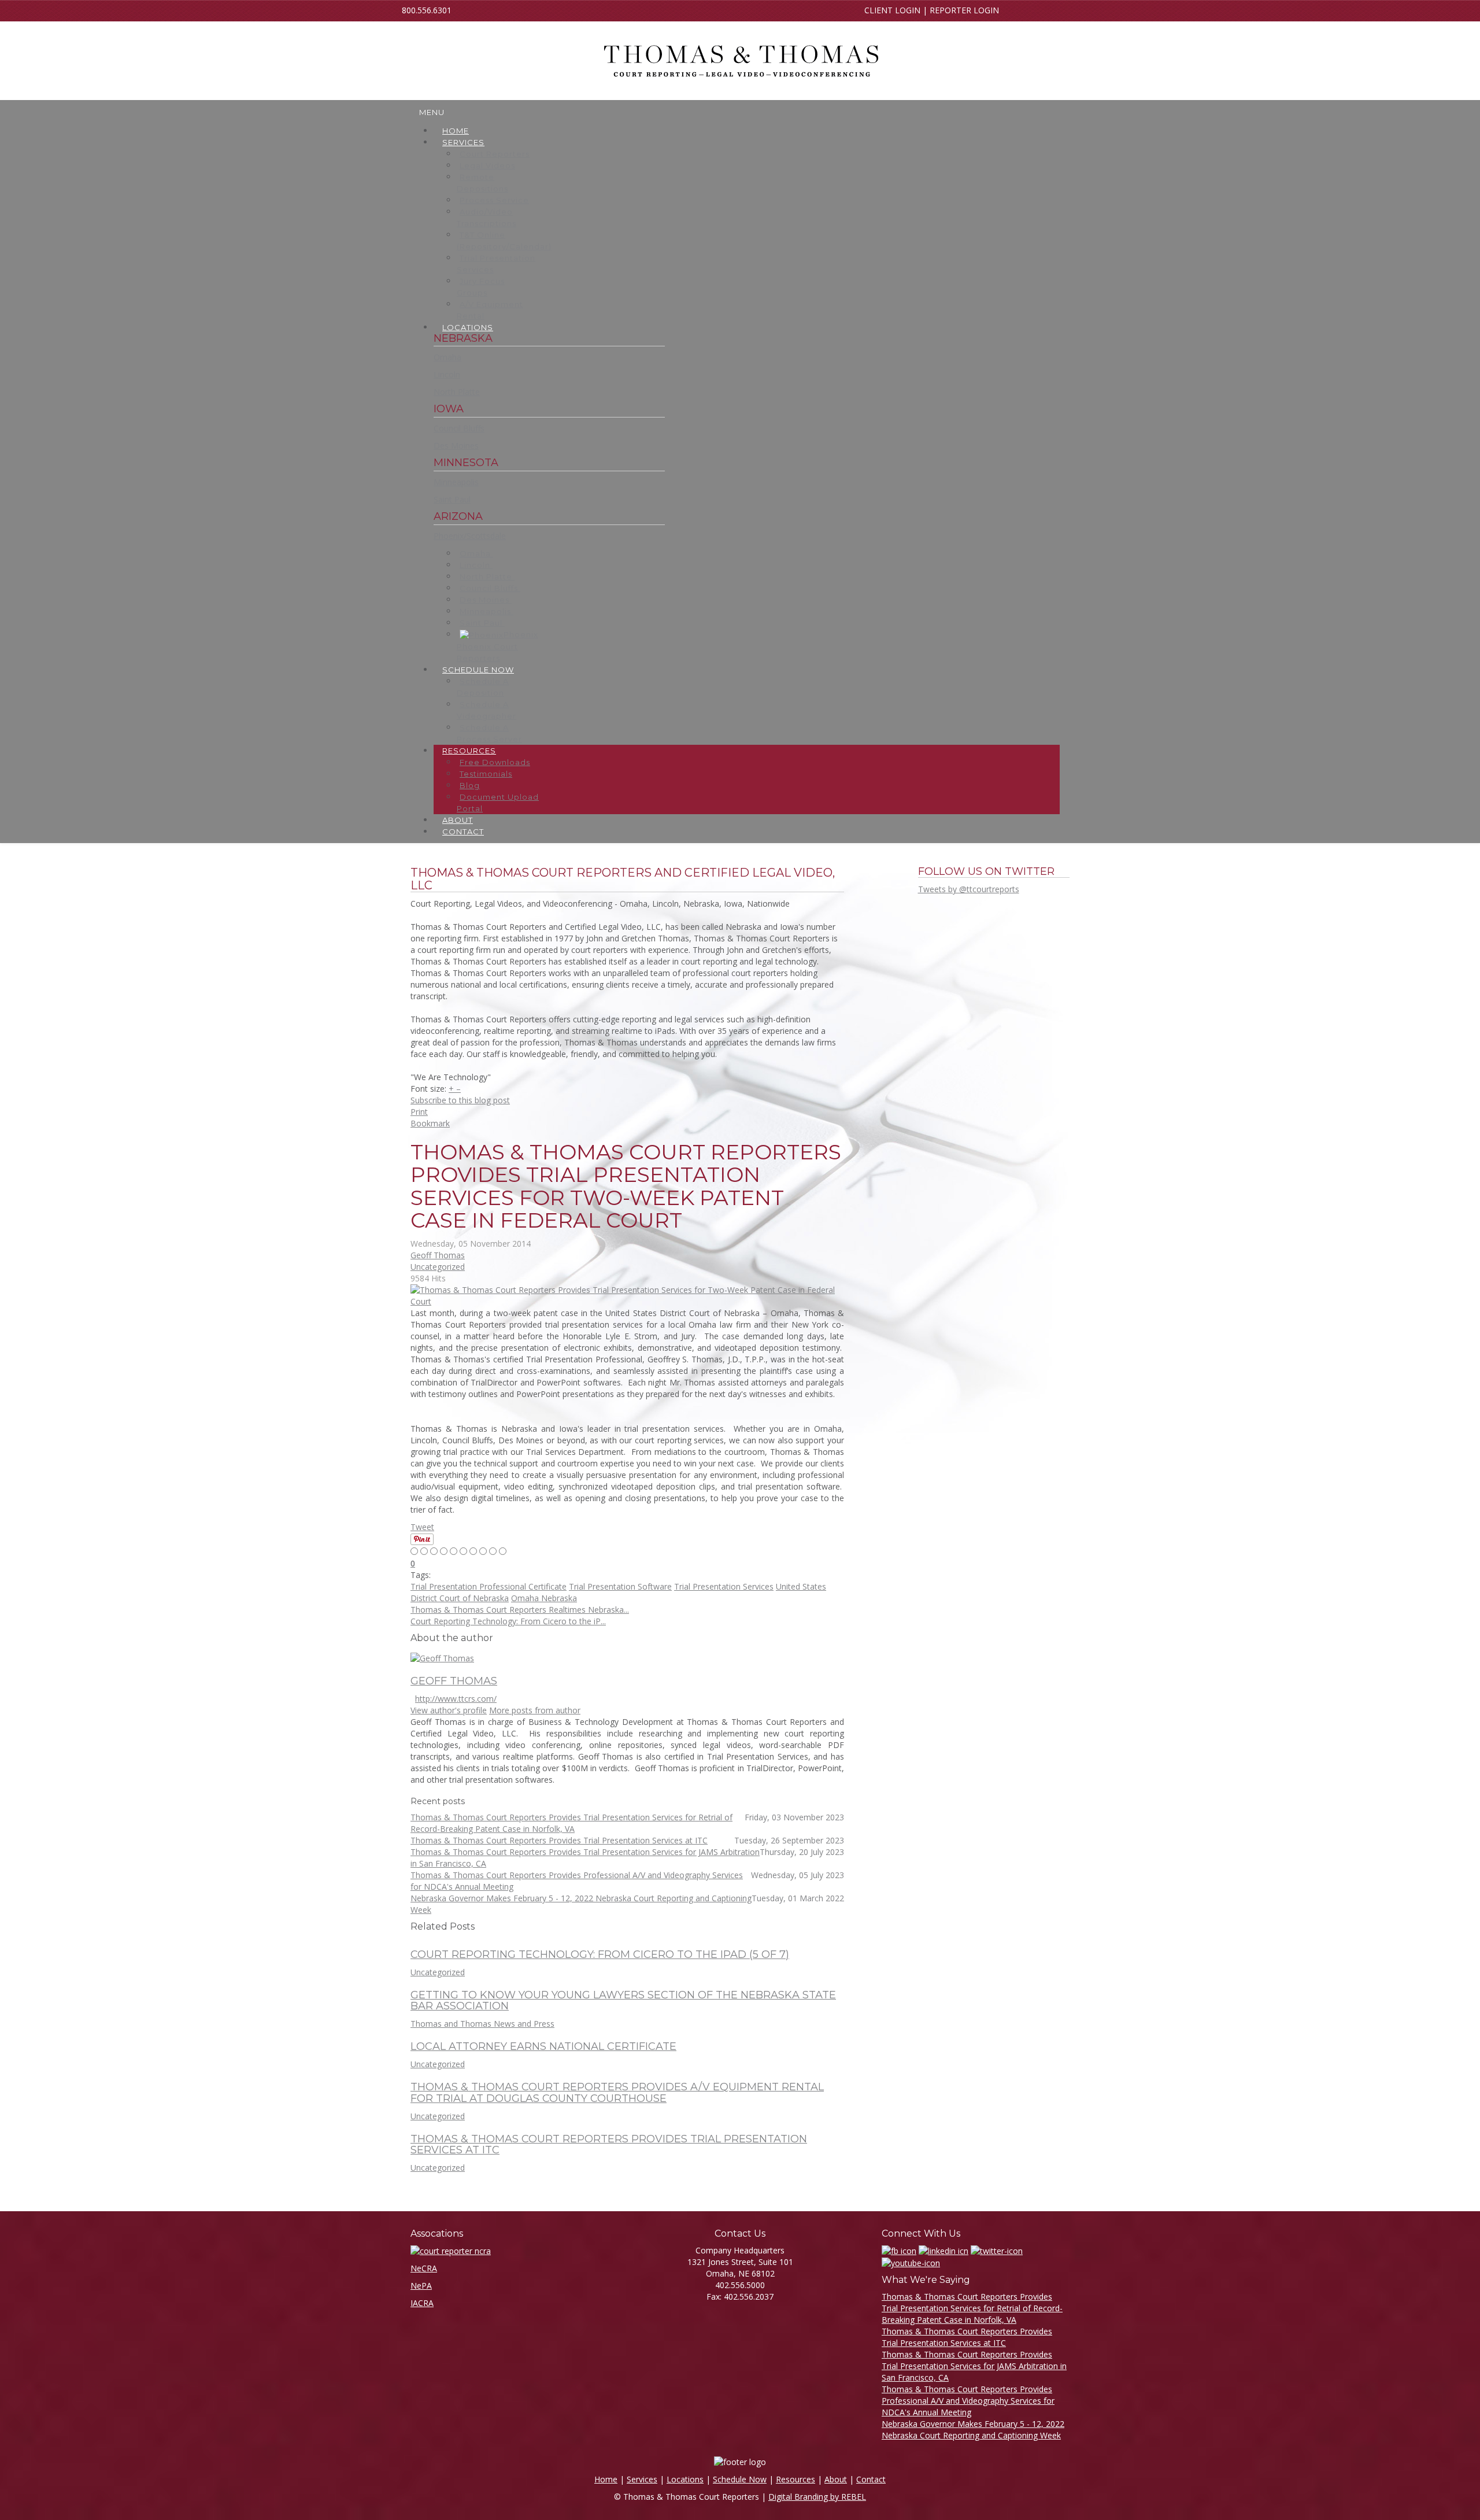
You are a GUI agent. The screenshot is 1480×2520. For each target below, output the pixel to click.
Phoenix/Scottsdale (470, 536)
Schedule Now (740, 2479)
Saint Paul (452, 499)
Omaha (447, 357)
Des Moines (456, 446)
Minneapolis (456, 482)
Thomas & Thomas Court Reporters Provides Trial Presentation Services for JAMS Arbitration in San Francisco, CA (974, 2366)
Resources (795, 2479)
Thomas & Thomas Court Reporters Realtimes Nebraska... (520, 1610)
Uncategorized (438, 1267)
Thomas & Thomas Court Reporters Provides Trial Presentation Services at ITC (609, 2145)
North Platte (457, 392)
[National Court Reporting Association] (451, 2250)
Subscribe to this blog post (460, 1100)
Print (419, 1112)
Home (606, 2479)
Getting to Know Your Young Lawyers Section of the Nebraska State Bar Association (623, 2001)
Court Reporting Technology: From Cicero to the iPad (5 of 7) (600, 1954)
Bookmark (430, 1123)
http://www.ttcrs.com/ (456, 1699)
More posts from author (535, 1710)
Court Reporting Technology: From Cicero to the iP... (508, 1621)
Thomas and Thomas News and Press (482, 2024)
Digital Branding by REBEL (817, 2497)
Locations (685, 2479)
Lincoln (447, 374)
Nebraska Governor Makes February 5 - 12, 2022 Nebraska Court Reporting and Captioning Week (973, 2430)
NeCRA (424, 2268)
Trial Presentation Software (620, 1586)
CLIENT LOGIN (892, 10)
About (836, 2479)
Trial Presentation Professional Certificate (489, 1586)
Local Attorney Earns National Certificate (543, 2046)
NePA (421, 2286)
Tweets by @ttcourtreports (969, 889)
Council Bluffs (459, 428)
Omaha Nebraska (544, 1598)
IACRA (422, 2303)
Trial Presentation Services (724, 1586)
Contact (871, 2479)
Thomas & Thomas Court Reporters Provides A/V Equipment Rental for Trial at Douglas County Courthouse (617, 2093)
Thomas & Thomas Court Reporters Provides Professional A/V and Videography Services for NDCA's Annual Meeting (968, 2401)
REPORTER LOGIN (964, 10)
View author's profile (449, 1710)
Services (642, 2479)
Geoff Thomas (438, 1255)
